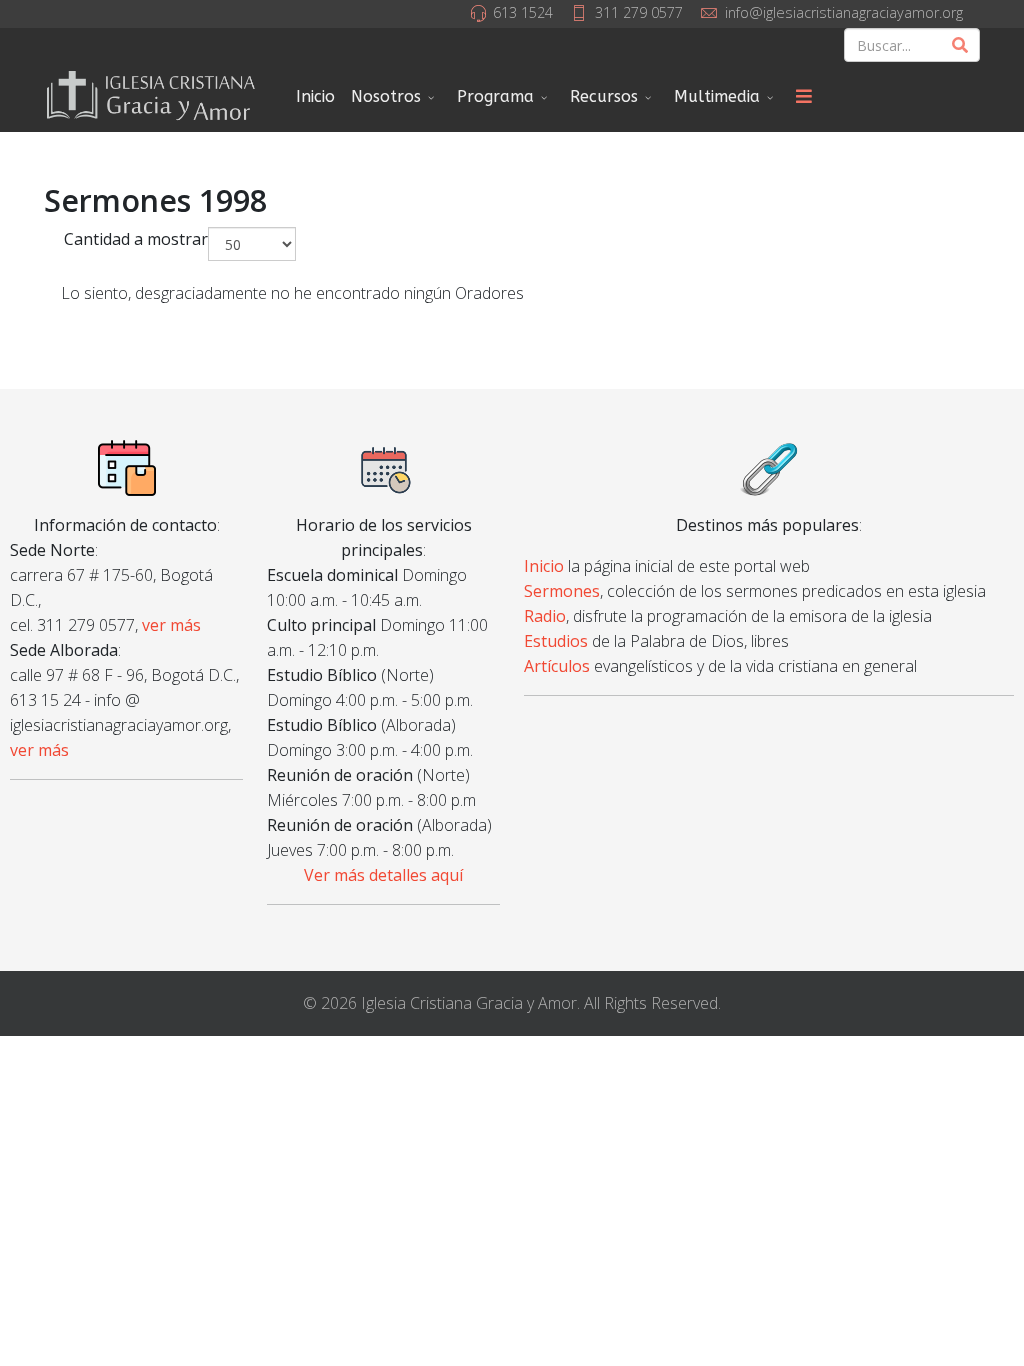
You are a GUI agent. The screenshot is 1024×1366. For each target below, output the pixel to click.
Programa (495, 96)
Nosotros (386, 96)
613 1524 (523, 12)
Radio (545, 616)
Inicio (315, 96)
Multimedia (717, 96)
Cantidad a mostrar (136, 239)
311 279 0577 (639, 12)
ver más (171, 625)
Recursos (604, 96)
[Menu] (804, 97)
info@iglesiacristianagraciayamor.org (844, 12)
